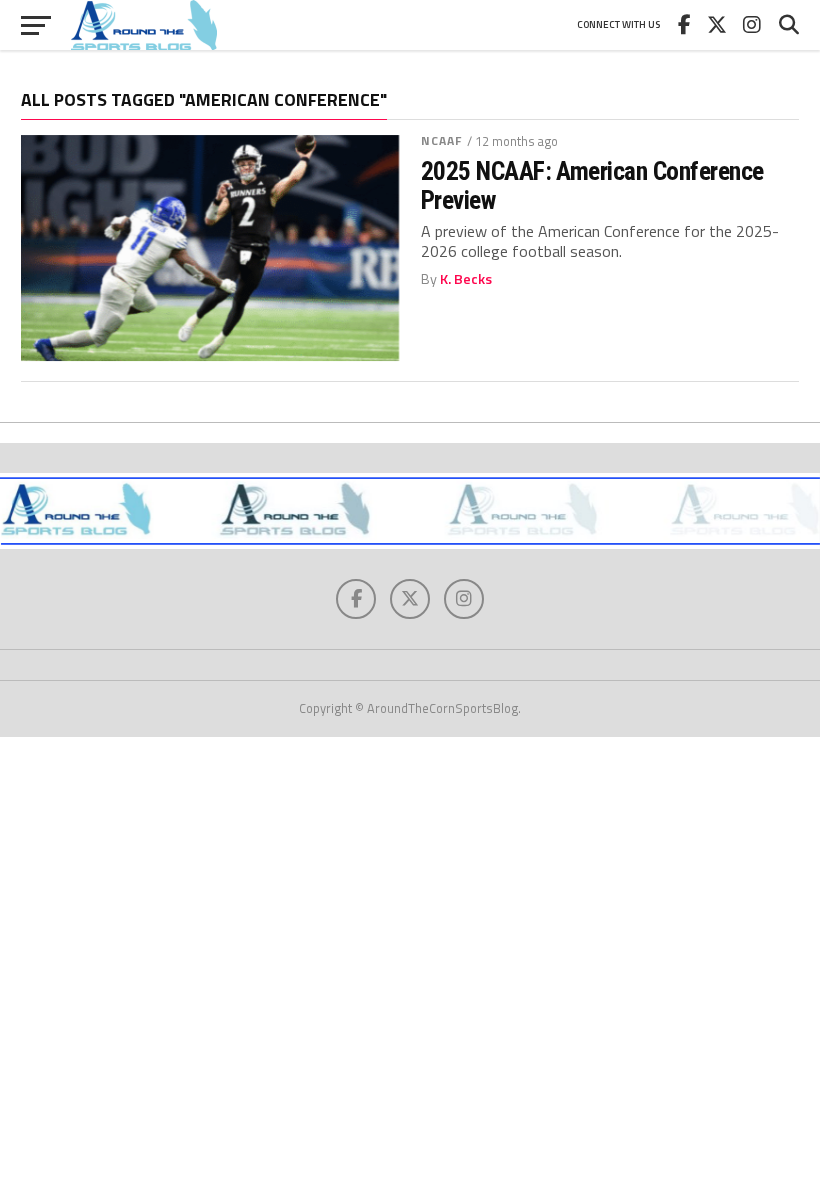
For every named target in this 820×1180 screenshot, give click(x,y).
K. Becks (466, 279)
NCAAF (442, 140)
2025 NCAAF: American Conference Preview (592, 185)
